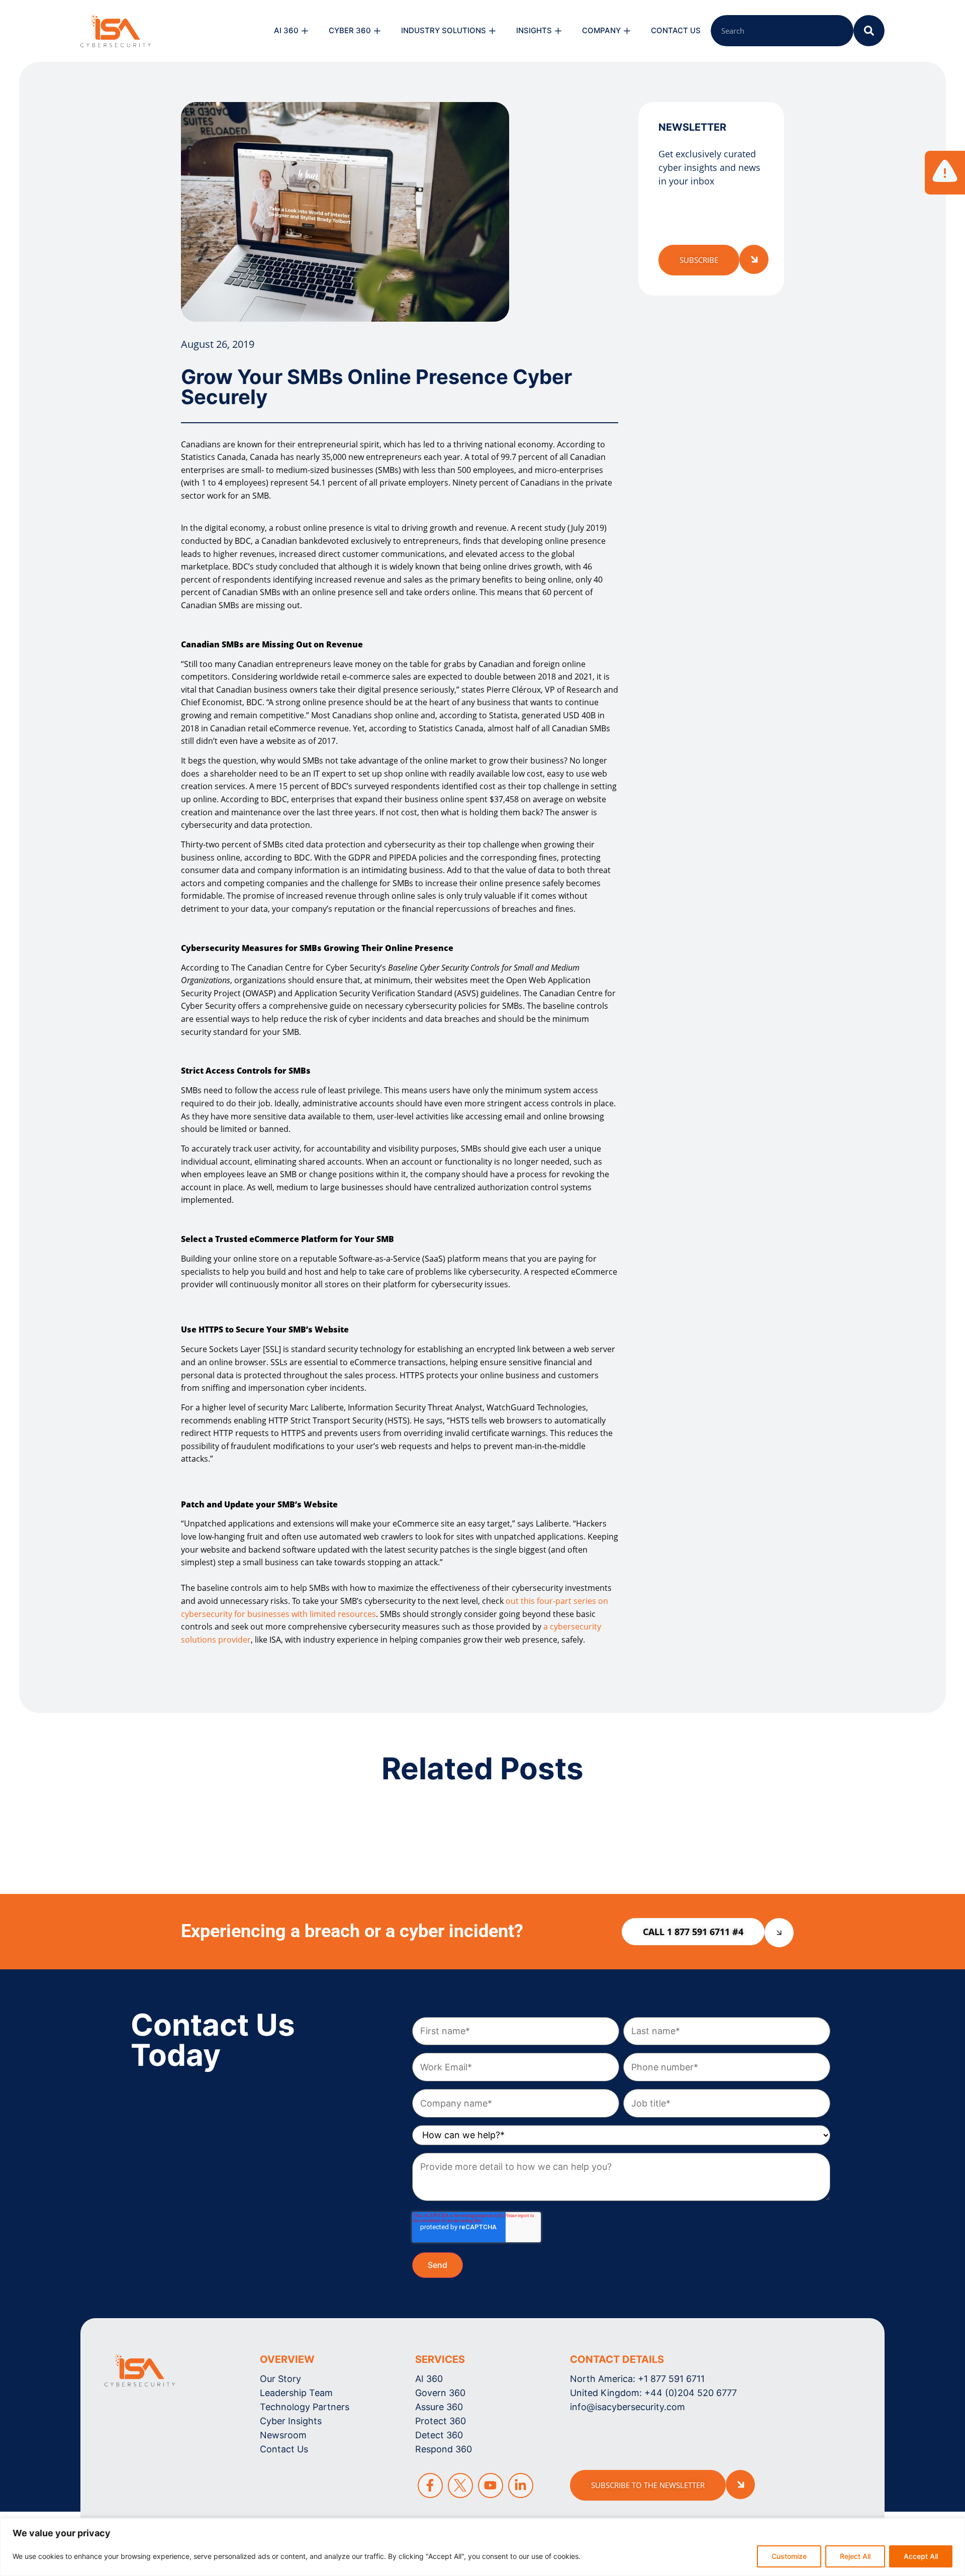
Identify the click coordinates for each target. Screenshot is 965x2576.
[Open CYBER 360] (377, 31)
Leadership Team (296, 2393)
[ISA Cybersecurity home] (140, 2371)
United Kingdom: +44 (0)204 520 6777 (653, 2393)
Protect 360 (441, 2421)
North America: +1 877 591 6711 (637, 2379)
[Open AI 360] (305, 31)
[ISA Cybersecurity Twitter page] (460, 2486)
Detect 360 (439, 2435)
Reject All (855, 2556)
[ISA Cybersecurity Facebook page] (430, 2486)
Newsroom (283, 2435)
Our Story (280, 2379)
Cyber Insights (291, 2421)
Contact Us (284, 2449)
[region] (482, 2547)
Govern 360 (440, 2393)
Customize (789, 2556)
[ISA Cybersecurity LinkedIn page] (521, 2486)
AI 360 (429, 2379)
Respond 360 (444, 2449)
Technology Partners (305, 2407)
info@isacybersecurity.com (628, 2407)
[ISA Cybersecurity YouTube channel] (491, 2486)
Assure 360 (439, 2407)
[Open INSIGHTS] (558, 31)
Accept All (921, 2556)
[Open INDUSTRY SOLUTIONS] (492, 31)
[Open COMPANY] (627, 31)
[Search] (869, 31)
